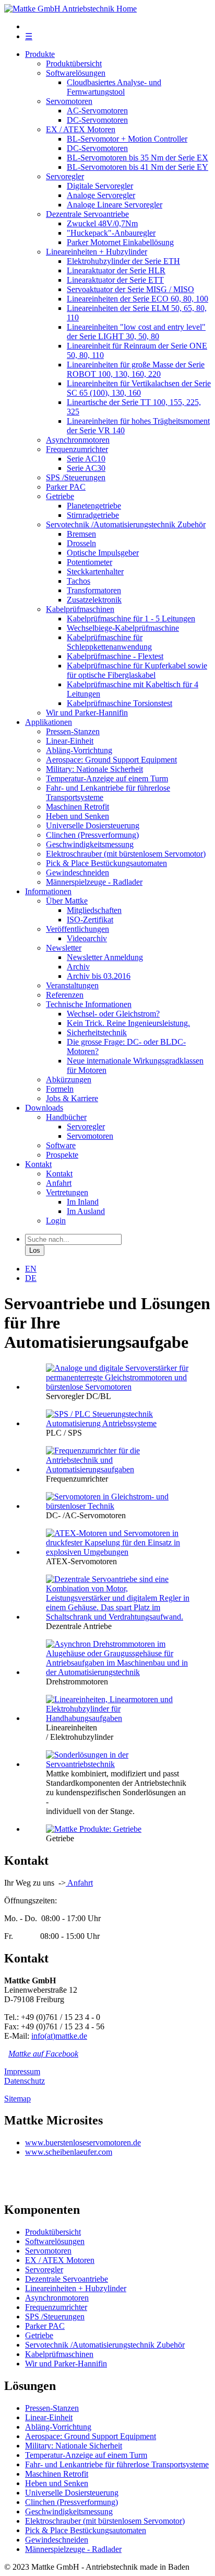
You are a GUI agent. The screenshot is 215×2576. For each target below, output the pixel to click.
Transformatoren (94, 590)
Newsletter (64, 948)
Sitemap (17, 2099)
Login (56, 1221)
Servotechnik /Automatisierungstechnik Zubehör (126, 524)
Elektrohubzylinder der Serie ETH (123, 261)
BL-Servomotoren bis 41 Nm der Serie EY (138, 167)
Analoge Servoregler (101, 195)
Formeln (60, 1089)
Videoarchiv (87, 938)
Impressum (22, 2071)
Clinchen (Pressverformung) (92, 835)
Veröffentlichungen (77, 929)
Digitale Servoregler (100, 186)
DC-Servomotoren (97, 120)
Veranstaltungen (72, 985)
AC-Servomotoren (97, 111)
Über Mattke (67, 901)
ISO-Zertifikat (90, 920)
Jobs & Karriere (72, 1098)
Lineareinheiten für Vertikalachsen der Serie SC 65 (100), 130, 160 (139, 388)
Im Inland (83, 1202)
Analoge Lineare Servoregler (115, 205)
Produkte (40, 54)
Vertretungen (67, 1192)
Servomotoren (69, 101)
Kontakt (38, 1164)
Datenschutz (25, 2081)
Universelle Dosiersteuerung (93, 825)
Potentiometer (89, 562)
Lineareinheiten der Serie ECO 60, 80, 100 (138, 299)
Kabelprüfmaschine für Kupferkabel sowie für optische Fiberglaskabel (137, 670)
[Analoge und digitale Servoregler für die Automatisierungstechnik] (118, 1387)
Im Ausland (86, 1211)
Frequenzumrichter (77, 449)
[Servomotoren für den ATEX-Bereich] (118, 1552)
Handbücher (66, 1117)
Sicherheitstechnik (97, 1032)
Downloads (44, 1108)
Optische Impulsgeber (103, 553)
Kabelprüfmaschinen (80, 609)
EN (31, 1269)
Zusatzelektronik (94, 600)
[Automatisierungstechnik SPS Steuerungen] (118, 1423)
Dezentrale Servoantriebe (87, 214)
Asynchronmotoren (78, 440)
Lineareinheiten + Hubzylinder (97, 252)
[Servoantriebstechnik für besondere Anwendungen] (118, 1764)
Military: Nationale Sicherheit (94, 769)
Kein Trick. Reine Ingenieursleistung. (128, 1023)
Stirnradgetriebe (93, 515)
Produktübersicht (74, 63)
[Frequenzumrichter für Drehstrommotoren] (118, 1469)
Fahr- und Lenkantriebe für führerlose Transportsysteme (117, 2464)
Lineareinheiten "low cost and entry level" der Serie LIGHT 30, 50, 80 (136, 332)
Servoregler (65, 176)
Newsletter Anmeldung (105, 957)
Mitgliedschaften (94, 910)
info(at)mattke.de (59, 2036)
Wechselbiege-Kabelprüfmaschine (123, 628)
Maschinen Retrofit (77, 807)
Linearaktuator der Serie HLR (116, 270)
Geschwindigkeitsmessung (90, 844)
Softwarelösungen (76, 73)
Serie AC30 (86, 468)
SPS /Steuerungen (76, 477)
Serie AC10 (86, 459)
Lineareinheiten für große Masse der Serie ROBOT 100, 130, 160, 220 (136, 369)
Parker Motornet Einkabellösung (120, 242)
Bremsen (81, 534)
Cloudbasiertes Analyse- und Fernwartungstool (114, 87)
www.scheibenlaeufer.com (69, 2152)
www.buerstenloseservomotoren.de (83, 2142)
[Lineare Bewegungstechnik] (118, 1718)
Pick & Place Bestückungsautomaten (106, 863)
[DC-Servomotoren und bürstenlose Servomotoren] (118, 1506)
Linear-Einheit (70, 741)
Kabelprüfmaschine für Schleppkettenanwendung (109, 642)
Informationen (48, 891)
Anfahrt (59, 1183)
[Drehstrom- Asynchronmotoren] (118, 1672)
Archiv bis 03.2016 (99, 976)
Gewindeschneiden (77, 873)
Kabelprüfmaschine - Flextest (115, 656)
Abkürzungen (69, 1079)
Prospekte (62, 1155)
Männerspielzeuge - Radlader (94, 882)
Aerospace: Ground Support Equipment (111, 760)
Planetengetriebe (94, 506)
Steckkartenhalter (95, 571)
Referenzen (65, 995)
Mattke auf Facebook (43, 2054)
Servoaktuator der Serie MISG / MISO (130, 289)
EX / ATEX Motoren (81, 129)
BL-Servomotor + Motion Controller (127, 139)
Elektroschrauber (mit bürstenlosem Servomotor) (126, 854)
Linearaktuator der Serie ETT (115, 280)
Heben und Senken (77, 816)
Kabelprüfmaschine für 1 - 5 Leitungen (131, 619)
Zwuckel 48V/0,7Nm (102, 223)
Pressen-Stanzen (73, 731)
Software (61, 1145)
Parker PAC (66, 487)
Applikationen (49, 722)
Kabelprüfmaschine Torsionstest (120, 703)
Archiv (78, 967)
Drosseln (81, 543)
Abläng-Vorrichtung (79, 750)
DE (31, 1278)
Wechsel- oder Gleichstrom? (113, 1014)
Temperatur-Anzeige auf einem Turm (107, 778)
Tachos (79, 581)
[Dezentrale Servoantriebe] (118, 1617)
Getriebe (60, 496)
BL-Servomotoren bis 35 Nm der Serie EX (138, 158)
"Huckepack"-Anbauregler (111, 233)
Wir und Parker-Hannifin (87, 713)
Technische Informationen (89, 1004)
